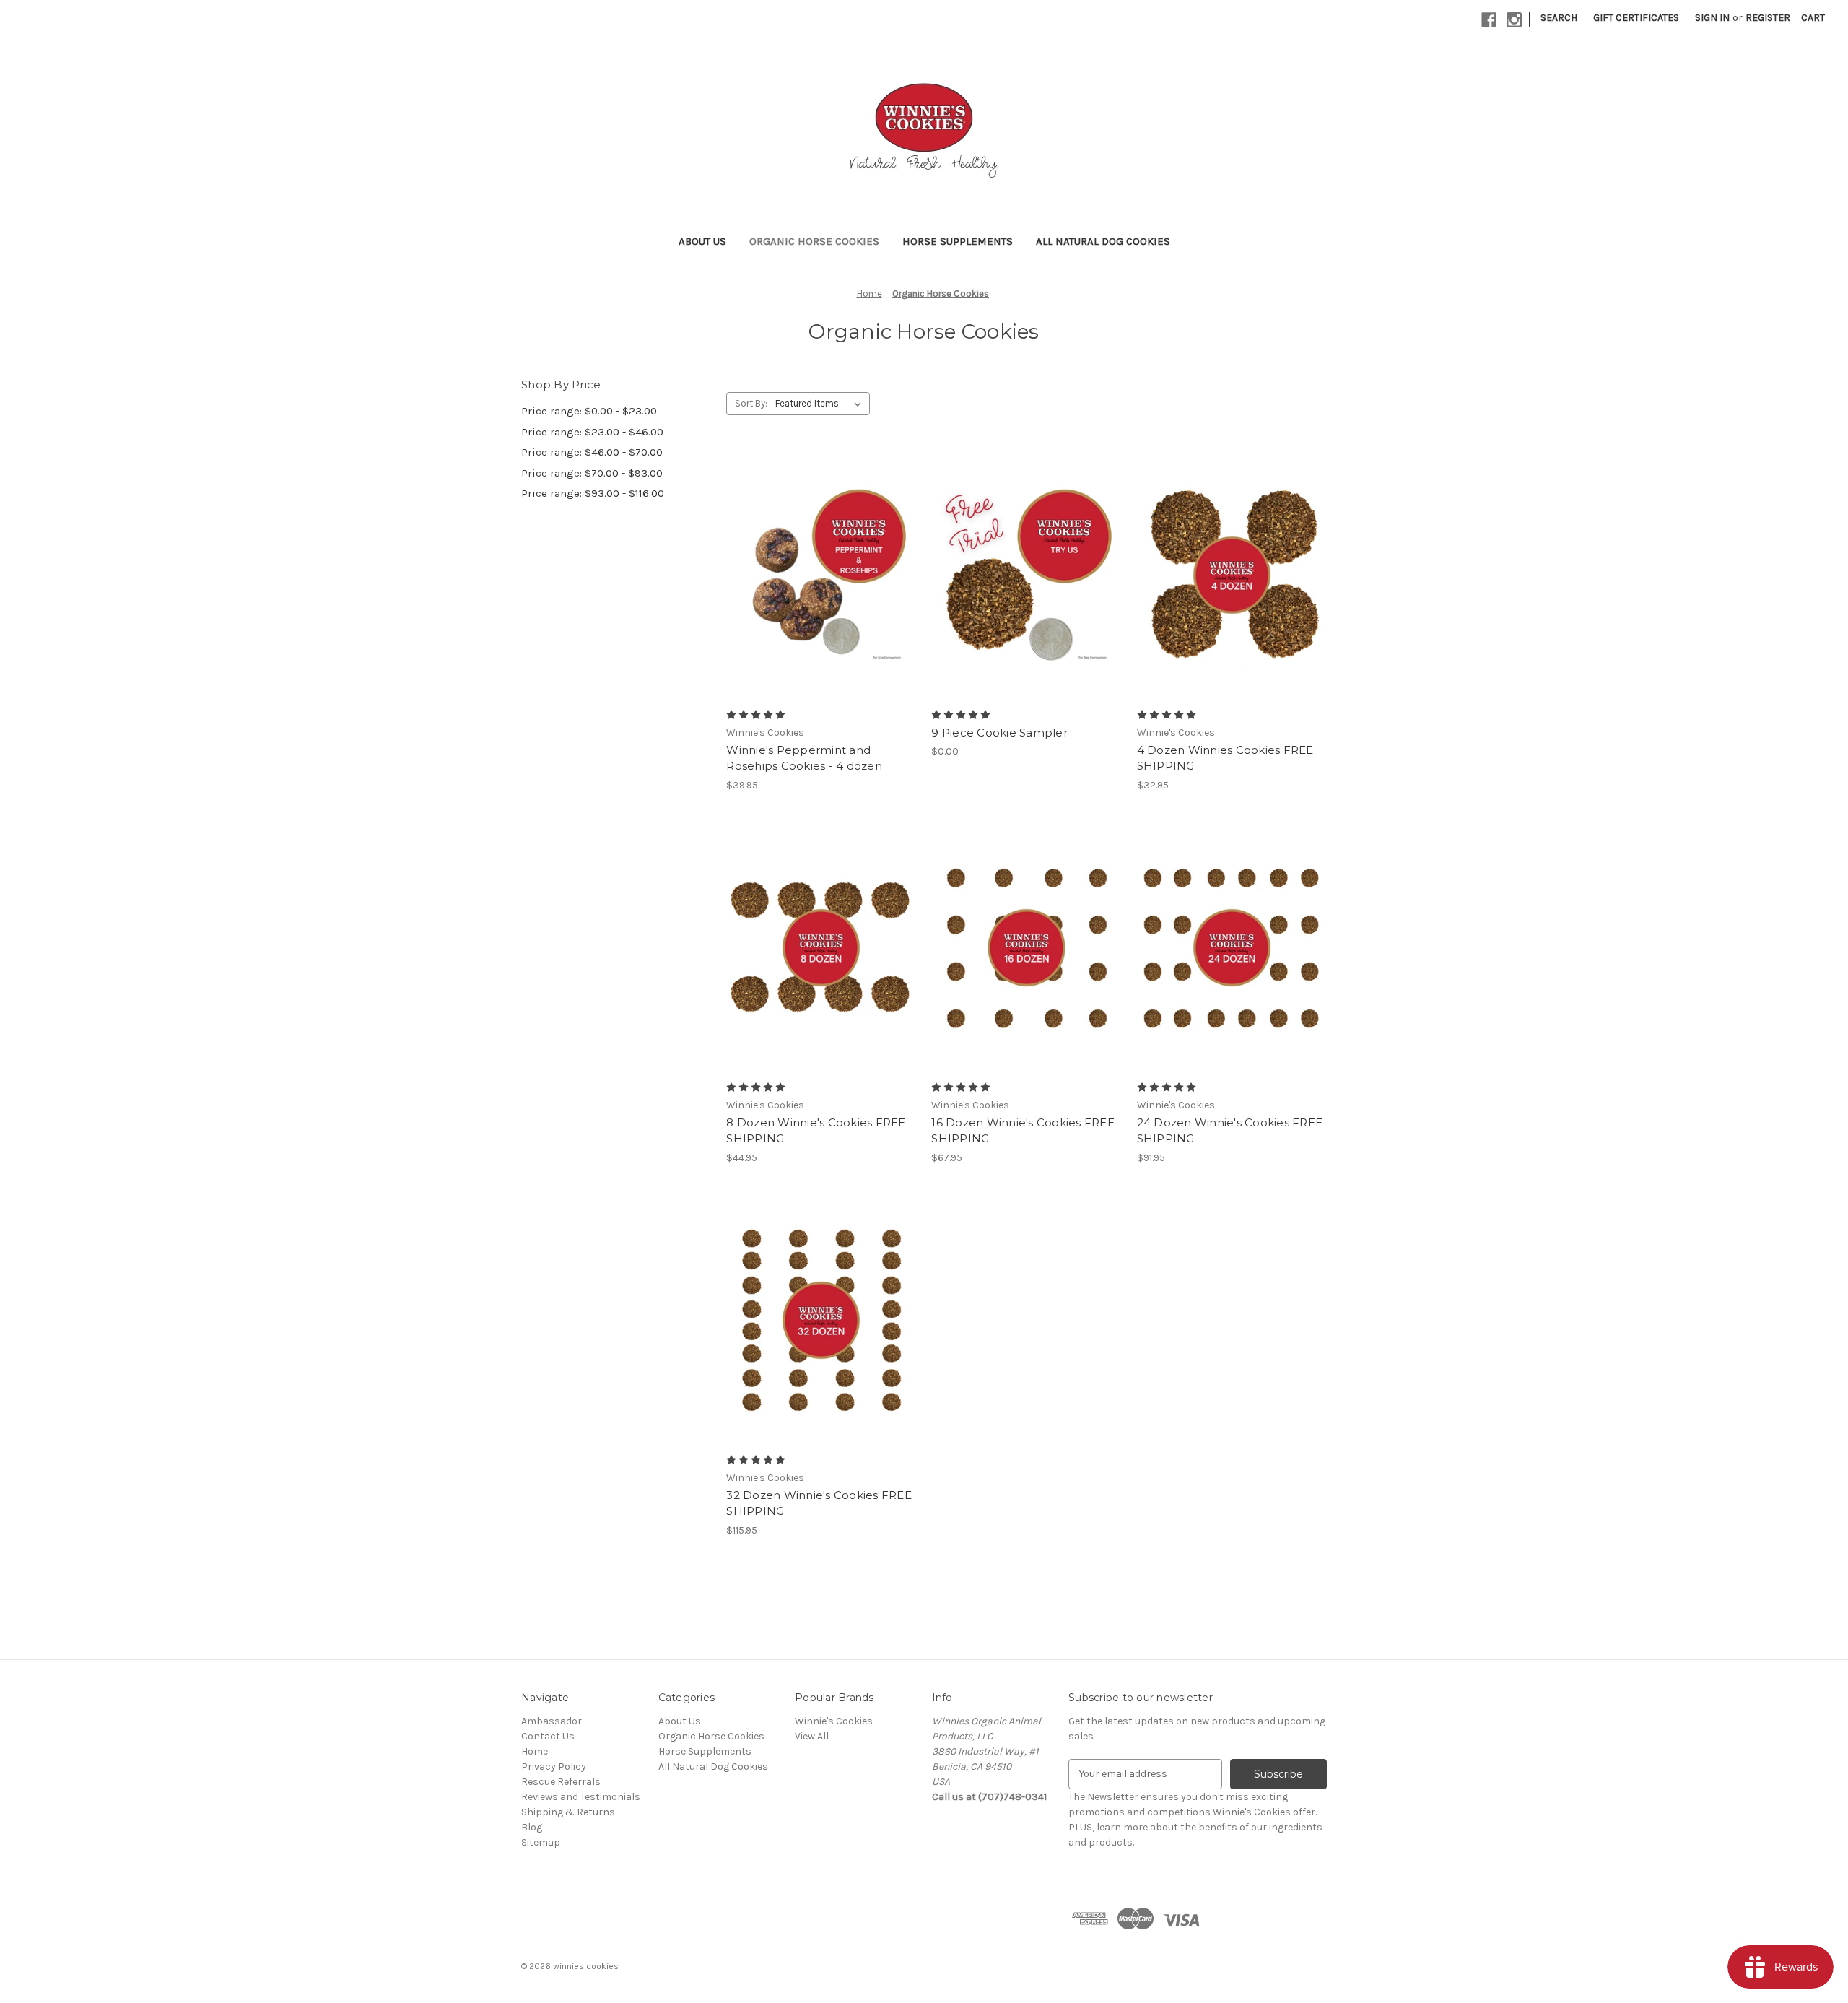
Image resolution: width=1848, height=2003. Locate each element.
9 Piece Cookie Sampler (999, 733)
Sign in (1712, 18)
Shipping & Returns (568, 1812)
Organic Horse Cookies (814, 241)
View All (812, 1736)
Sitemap (541, 1842)
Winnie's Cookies (834, 1721)
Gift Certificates (1636, 18)
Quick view (819, 549)
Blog (532, 1827)
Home (535, 1751)
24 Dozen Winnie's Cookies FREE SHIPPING (1230, 1131)
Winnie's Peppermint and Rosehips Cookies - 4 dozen (804, 758)
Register (1768, 18)
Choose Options (1027, 973)
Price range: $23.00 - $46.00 (592, 432)
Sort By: (751, 403)
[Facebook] (1489, 20)
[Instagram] (1514, 20)
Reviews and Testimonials (581, 1797)
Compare (816, 575)
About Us (702, 241)
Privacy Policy (554, 1767)
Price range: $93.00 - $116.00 (593, 493)
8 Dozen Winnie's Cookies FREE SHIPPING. (816, 1131)
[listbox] (821, 404)
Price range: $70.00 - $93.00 (592, 473)
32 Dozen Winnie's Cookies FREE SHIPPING (819, 1503)
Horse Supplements (958, 241)
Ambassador (552, 1721)
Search (1559, 18)
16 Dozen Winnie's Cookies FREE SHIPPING (1023, 1131)
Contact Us (548, 1736)
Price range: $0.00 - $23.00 (589, 411)
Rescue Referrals (561, 1782)
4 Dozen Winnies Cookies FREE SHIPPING (1225, 758)
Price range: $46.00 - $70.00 (592, 452)
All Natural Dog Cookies (1103, 241)
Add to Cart (821, 601)
